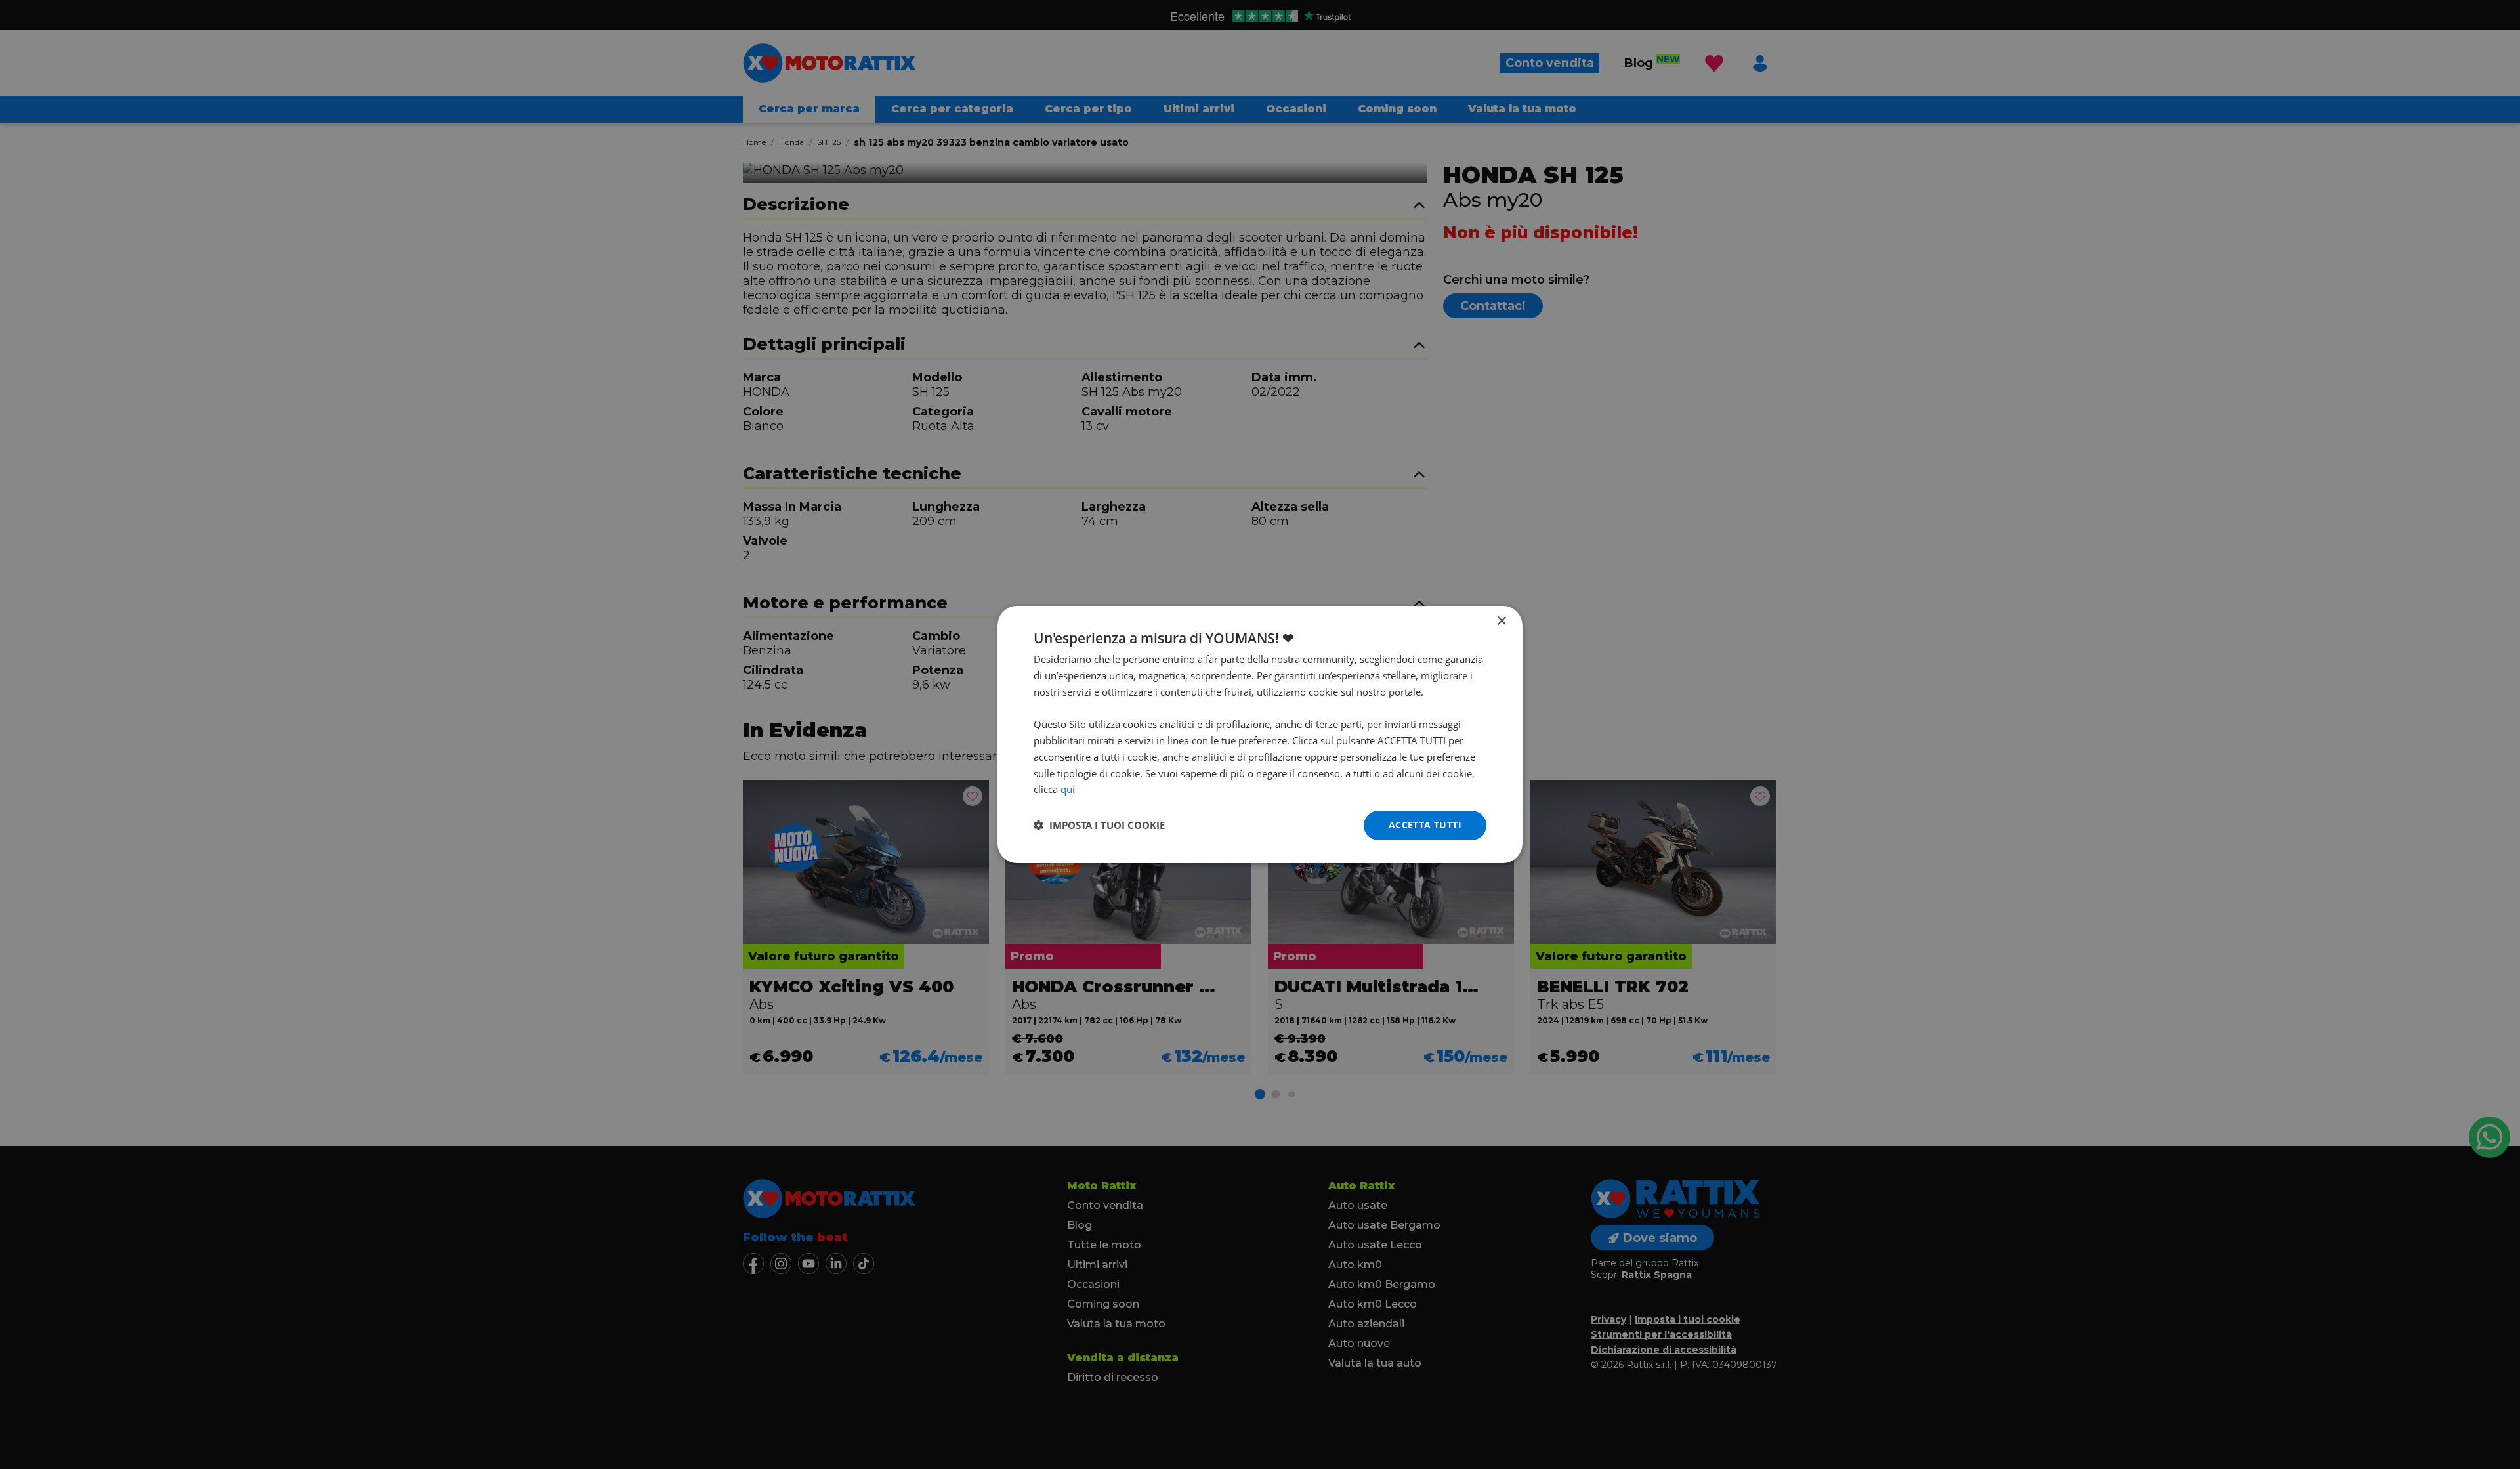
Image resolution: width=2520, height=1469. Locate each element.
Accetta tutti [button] (1425, 825)
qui (1068, 789)
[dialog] (1260, 734)
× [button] (1501, 621)
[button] (1099, 826)
